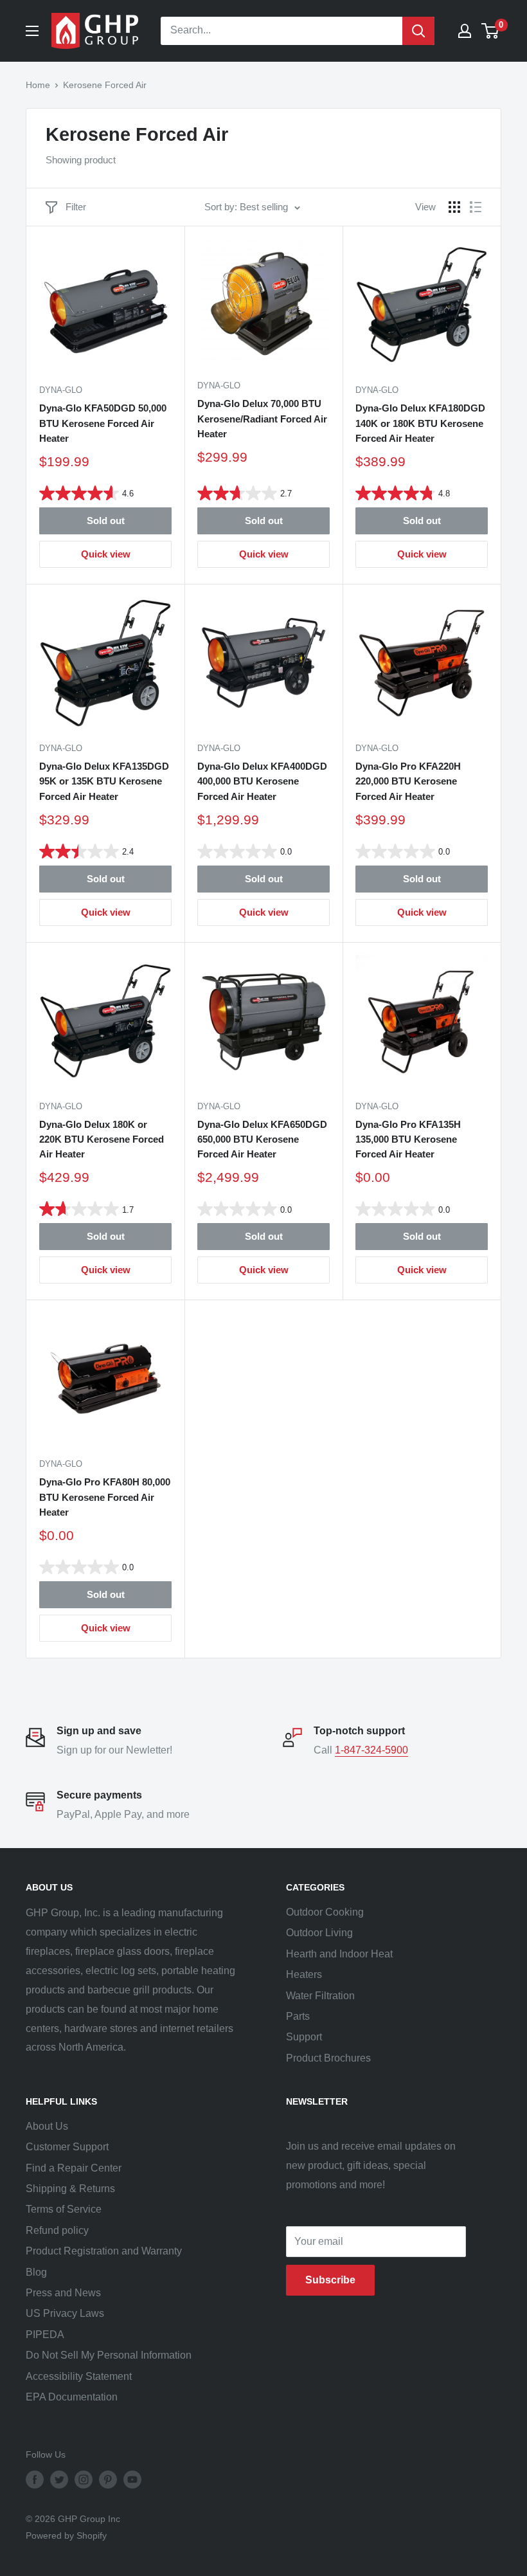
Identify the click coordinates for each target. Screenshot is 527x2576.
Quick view (106, 554)
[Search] (418, 31)
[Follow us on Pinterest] (108, 2480)
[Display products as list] (476, 207)
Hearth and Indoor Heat (339, 1954)
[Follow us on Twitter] (59, 2480)
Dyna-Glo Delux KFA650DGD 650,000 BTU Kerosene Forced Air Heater (262, 1139)
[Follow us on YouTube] (132, 2480)
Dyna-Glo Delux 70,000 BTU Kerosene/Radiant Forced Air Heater (262, 419)
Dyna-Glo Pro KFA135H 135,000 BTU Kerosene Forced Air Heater (408, 1139)
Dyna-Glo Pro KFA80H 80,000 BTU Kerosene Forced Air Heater (105, 1497)
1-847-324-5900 (371, 1750)
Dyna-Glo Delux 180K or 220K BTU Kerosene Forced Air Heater (102, 1139)
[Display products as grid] (454, 207)
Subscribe (330, 2280)
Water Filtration (320, 1996)
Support (304, 2037)
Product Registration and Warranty (104, 2251)
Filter (76, 207)
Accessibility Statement (79, 2376)
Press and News (63, 2293)
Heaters (304, 1974)
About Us (47, 2126)
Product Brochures (328, 2058)
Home (38, 85)
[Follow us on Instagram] (84, 2480)
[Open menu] (32, 31)
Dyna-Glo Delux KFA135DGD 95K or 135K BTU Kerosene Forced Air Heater (104, 781)
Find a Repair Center (74, 2168)
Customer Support (67, 2147)
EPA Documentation (72, 2397)
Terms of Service (64, 2209)
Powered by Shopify (66, 2535)
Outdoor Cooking (325, 1912)
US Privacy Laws (65, 2313)
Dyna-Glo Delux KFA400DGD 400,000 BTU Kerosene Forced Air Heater (262, 781)
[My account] (465, 31)
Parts (298, 2016)
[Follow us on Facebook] (35, 2480)
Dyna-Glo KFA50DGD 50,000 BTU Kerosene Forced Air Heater (103, 423)
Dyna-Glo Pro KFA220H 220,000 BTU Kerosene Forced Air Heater (408, 781)
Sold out (106, 521)
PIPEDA (45, 2335)
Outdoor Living (319, 1933)
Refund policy (57, 2230)
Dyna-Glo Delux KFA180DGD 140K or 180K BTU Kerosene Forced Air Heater (420, 423)
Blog (36, 2272)
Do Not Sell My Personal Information (109, 2355)
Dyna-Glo (61, 390)
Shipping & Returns (70, 2189)
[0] (491, 31)
